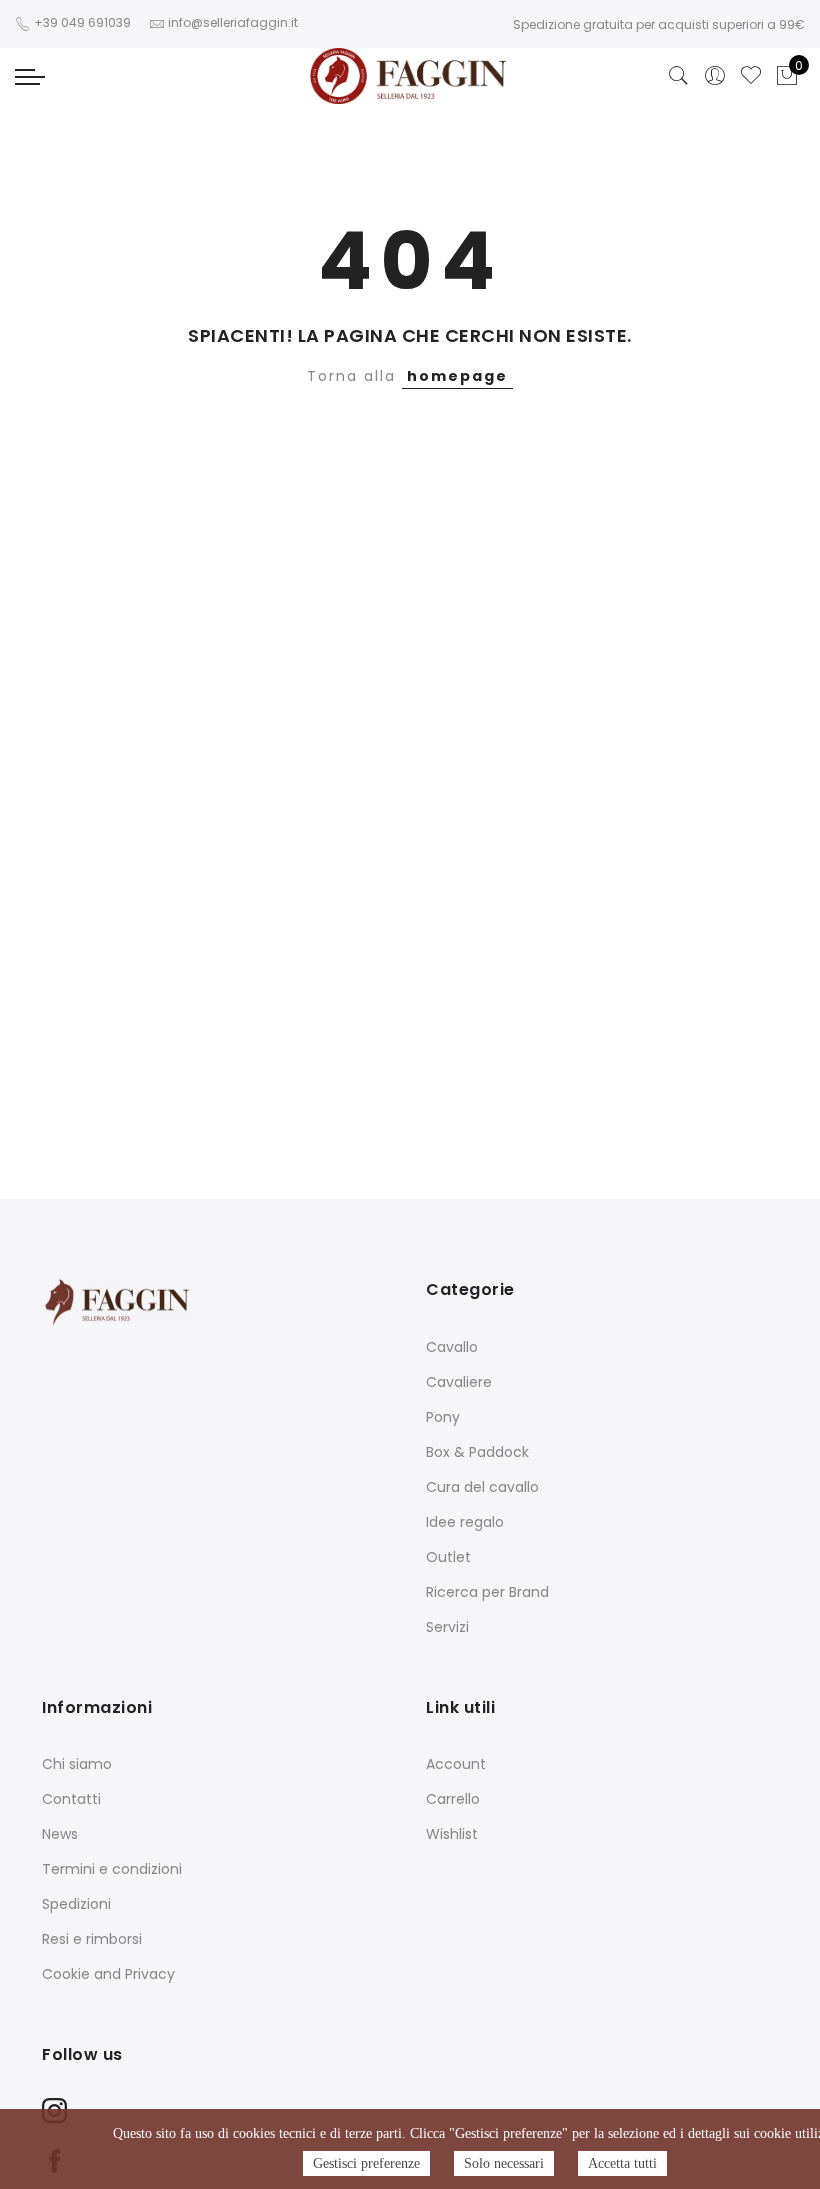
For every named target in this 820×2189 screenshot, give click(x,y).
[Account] (715, 76)
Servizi (447, 1627)
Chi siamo (77, 1764)
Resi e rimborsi (92, 1939)
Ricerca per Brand (487, 1592)
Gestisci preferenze (366, 2163)
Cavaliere (459, 1382)
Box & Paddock (477, 1452)
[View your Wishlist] (751, 76)
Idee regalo (465, 1522)
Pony (443, 1417)
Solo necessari (504, 2163)
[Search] (679, 76)
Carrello (453, 1799)
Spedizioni (76, 1904)
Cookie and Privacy (108, 1974)
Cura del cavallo (482, 1487)
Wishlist (452, 1834)
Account (456, 1764)
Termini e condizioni (112, 1869)
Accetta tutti (622, 2163)
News (60, 1834)
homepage (457, 376)
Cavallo (452, 1347)
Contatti (71, 1799)
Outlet (448, 1557)
